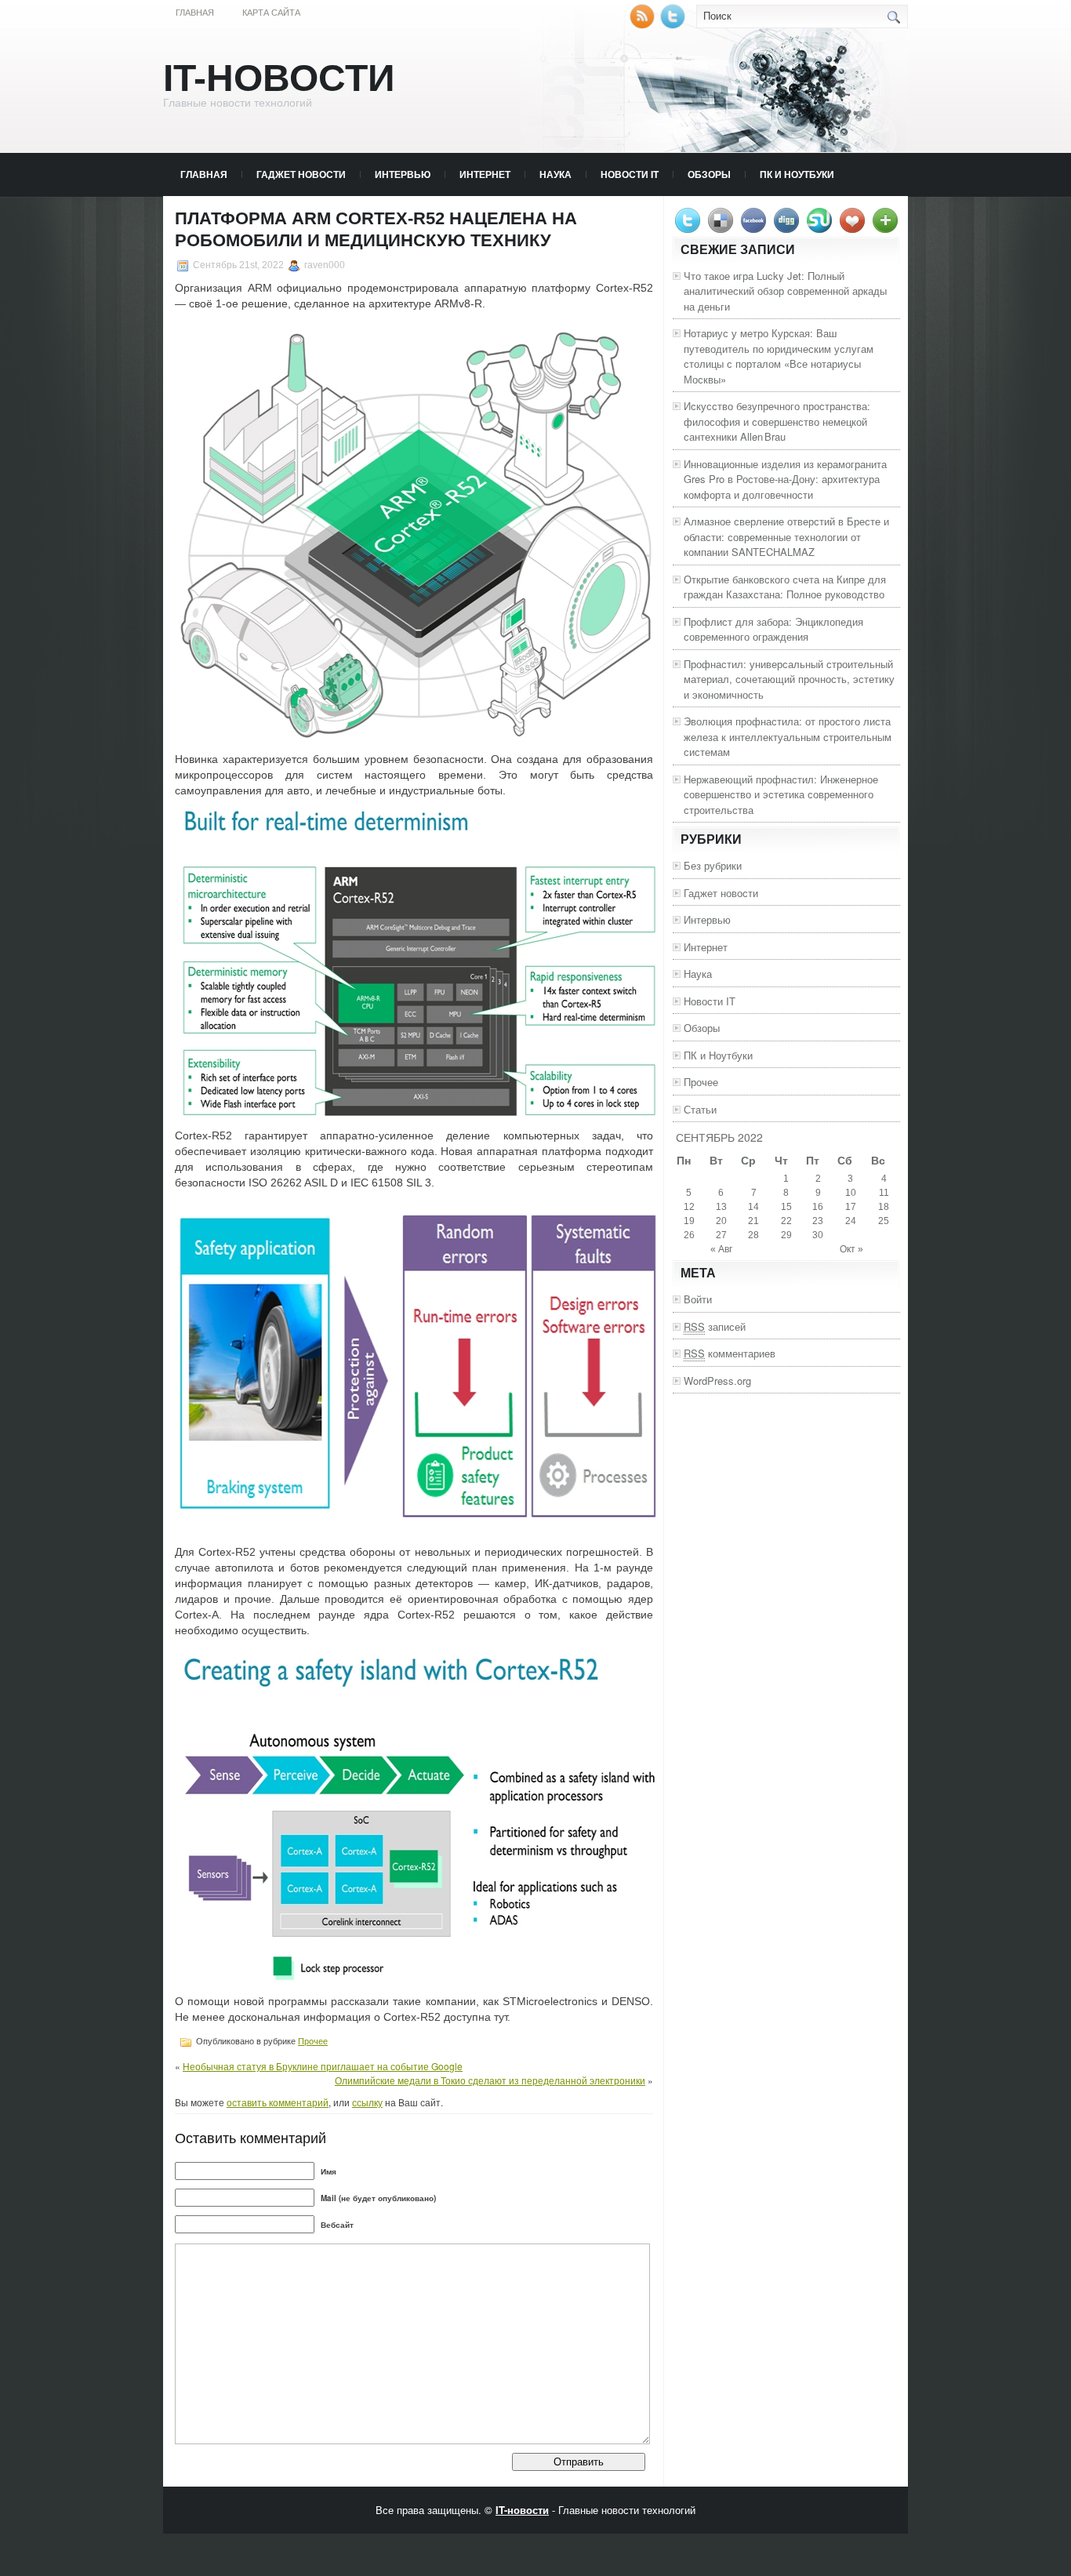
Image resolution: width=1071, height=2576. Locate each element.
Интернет (485, 174)
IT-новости (279, 78)
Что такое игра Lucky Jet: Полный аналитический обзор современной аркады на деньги (785, 291)
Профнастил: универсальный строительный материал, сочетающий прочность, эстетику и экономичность (789, 679)
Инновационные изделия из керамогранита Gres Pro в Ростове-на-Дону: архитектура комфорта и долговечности (785, 479)
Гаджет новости (301, 174)
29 (786, 1235)
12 (689, 1207)
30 (818, 1235)
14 (753, 1207)
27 (721, 1235)
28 (753, 1235)
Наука (555, 174)
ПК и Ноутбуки (797, 174)
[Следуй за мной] (674, 25)
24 (851, 1221)
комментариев (730, 1353)
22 (786, 1221)
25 (884, 1221)
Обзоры (709, 174)
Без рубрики (713, 865)
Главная (195, 13)
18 (884, 1207)
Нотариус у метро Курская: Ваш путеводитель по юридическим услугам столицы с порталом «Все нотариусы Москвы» (779, 356)
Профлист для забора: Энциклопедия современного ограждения (773, 629)
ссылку (367, 2102)
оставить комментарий (278, 2102)
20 (721, 1221)
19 (689, 1221)
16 (818, 1207)
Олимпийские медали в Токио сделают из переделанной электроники (490, 2080)
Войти (698, 1299)
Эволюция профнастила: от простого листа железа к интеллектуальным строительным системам (788, 736)
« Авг (721, 1249)
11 (884, 1193)
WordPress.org (717, 1381)
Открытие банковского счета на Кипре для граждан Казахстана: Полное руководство (785, 587)
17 (851, 1207)
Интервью (403, 174)
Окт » (851, 1249)
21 (753, 1221)
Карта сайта (271, 13)
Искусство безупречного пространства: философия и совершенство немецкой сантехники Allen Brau (777, 421)
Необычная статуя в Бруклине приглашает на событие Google (323, 2066)
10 (851, 1193)
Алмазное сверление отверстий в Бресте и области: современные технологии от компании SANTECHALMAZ (786, 536)
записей (715, 1326)
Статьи (700, 1109)
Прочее (313, 2041)
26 (689, 1235)
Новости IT (630, 174)
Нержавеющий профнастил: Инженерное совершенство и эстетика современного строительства (781, 794)
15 (786, 1207)
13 (721, 1207)
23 (818, 1221)
